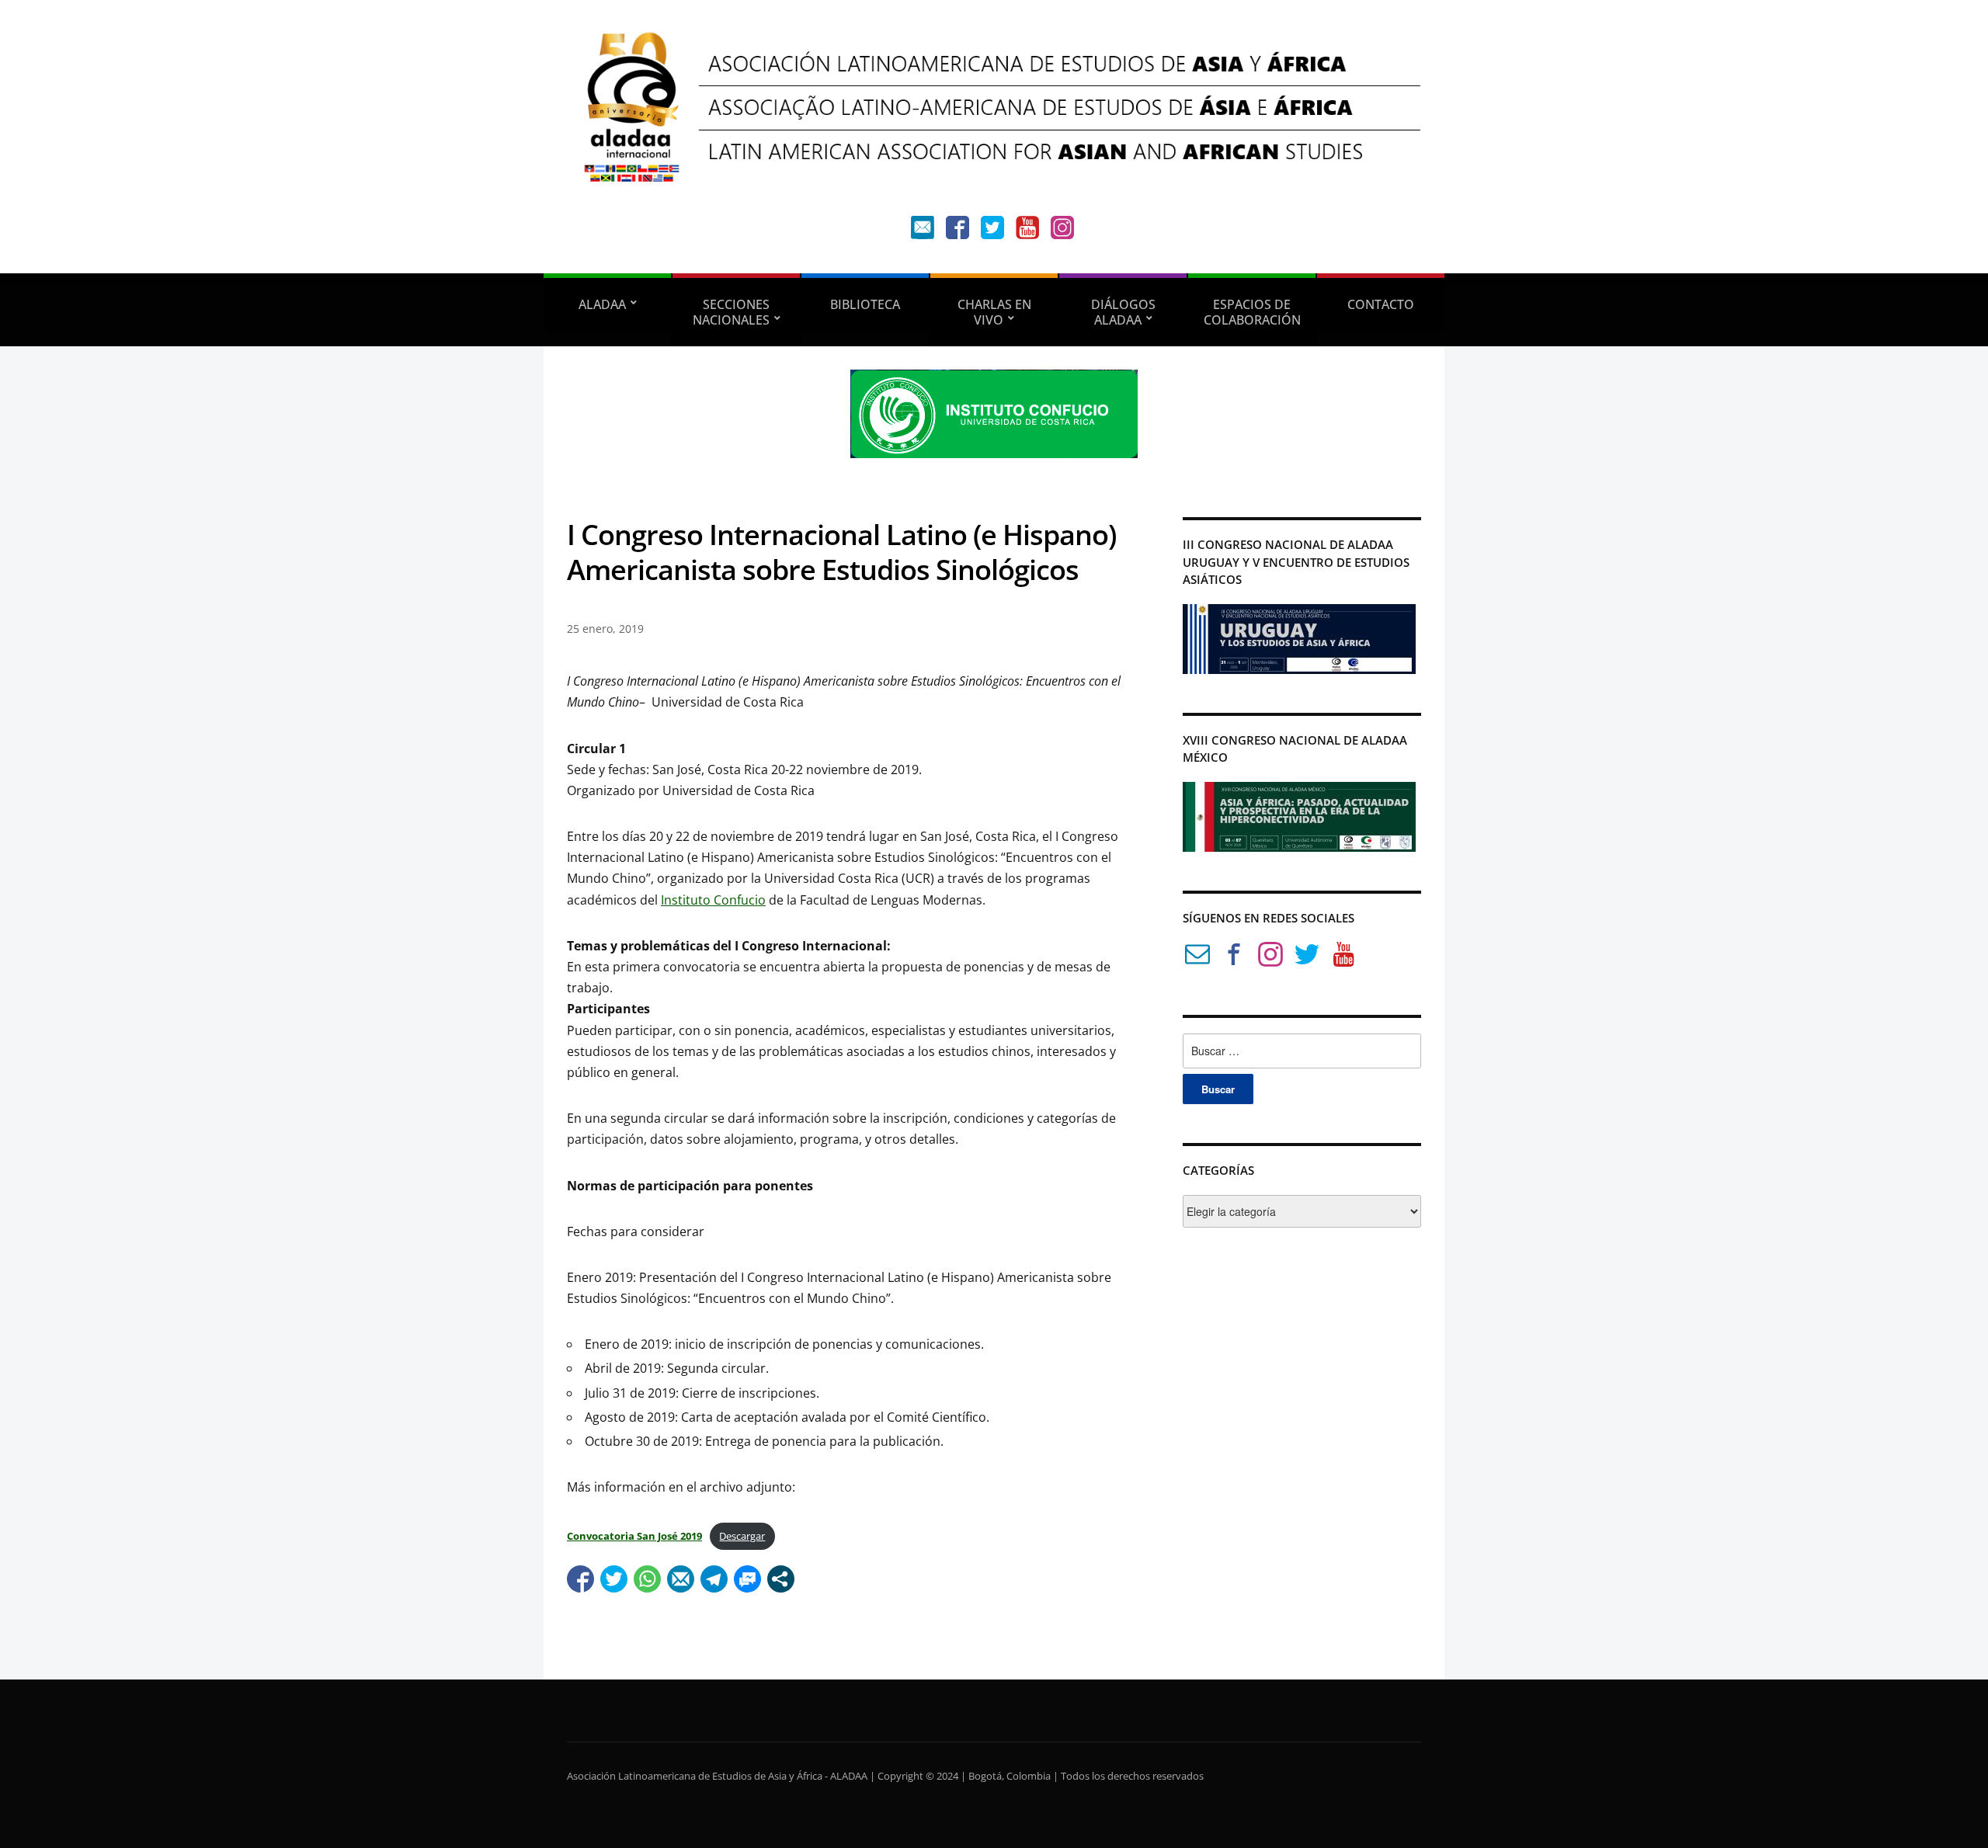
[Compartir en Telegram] (714, 1579)
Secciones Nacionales (732, 312)
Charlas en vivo (994, 312)
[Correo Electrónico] (1197, 957)
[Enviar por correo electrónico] (681, 1579)
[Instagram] (1062, 231)
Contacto (1381, 304)
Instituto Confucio (713, 900)
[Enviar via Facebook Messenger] (747, 1579)
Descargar (742, 1536)
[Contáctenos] (923, 231)
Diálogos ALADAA (1123, 312)
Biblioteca (865, 304)
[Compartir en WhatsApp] (647, 1579)
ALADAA (602, 304)
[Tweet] (614, 1579)
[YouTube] (1027, 231)
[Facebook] (958, 231)
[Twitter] (992, 231)
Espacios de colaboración (1252, 312)
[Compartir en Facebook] (580, 1579)
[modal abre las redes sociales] (781, 1579)
